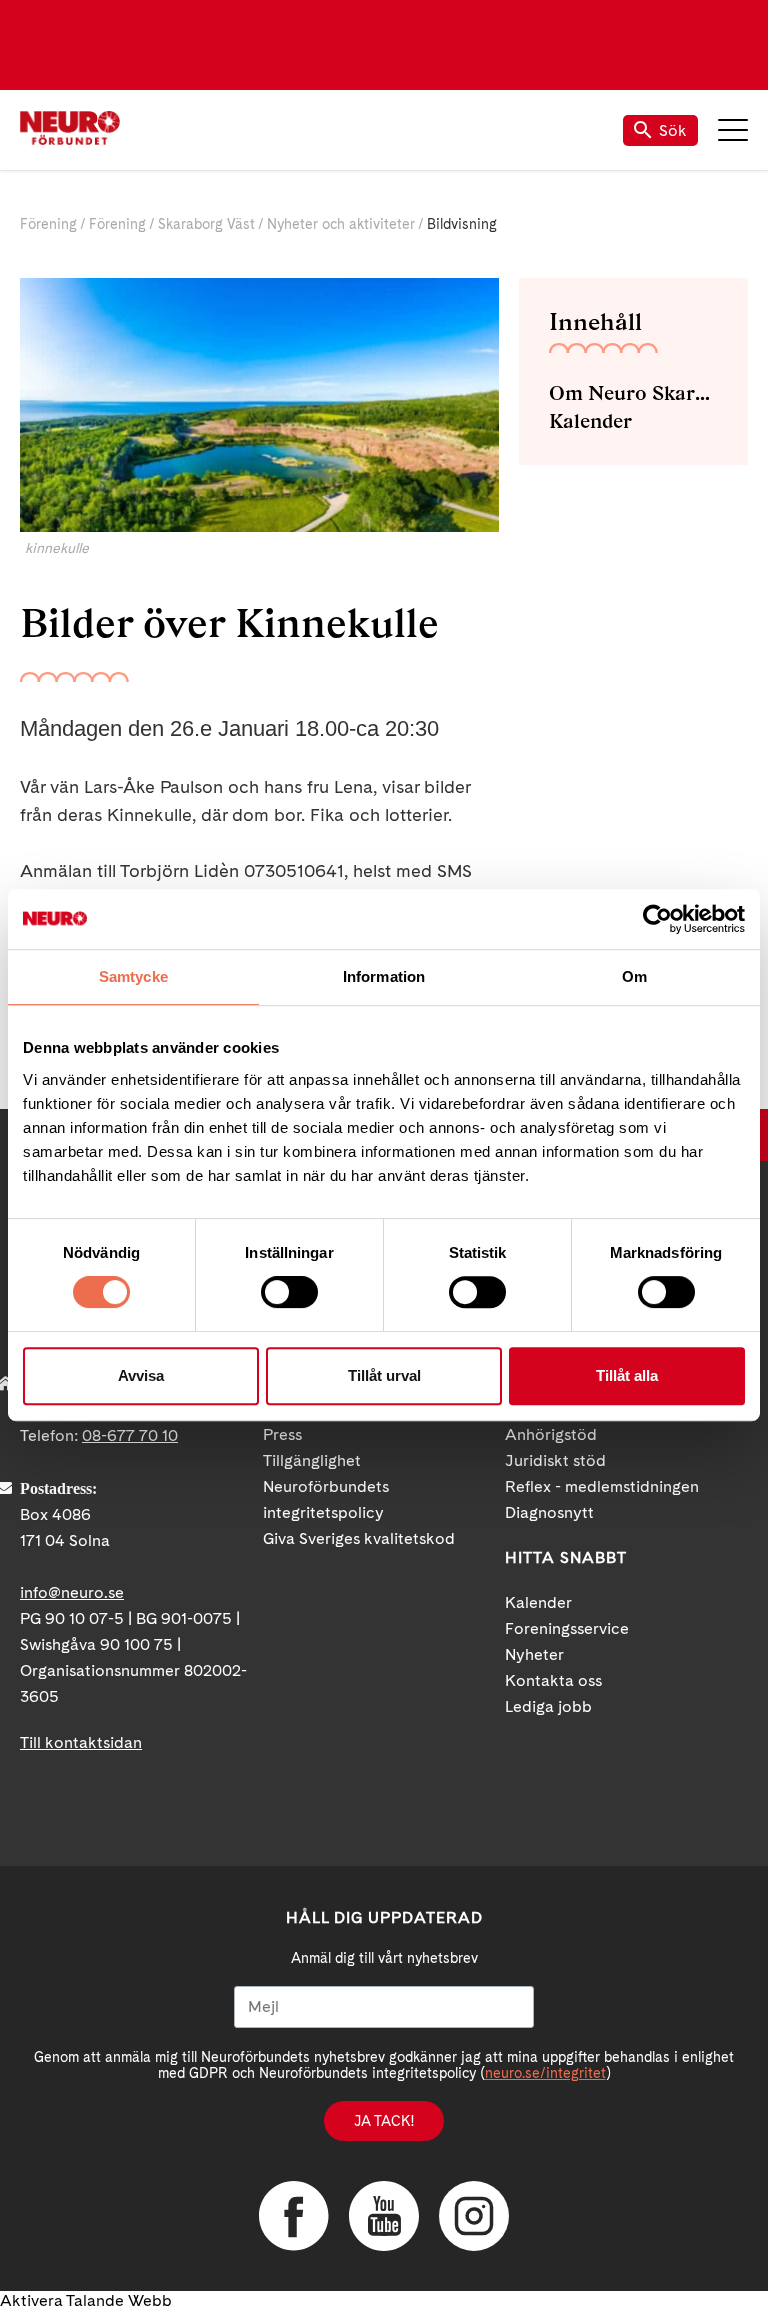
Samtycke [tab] (133, 976)
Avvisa (141, 1375)
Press (282, 1434)
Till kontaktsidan (81, 1742)
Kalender (590, 421)
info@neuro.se (72, 1592)
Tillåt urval (384, 1375)
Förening (48, 224)
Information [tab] (384, 976)
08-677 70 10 (130, 1435)
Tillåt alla (627, 1375)
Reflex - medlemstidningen (602, 1486)
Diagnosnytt (549, 1512)
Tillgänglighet (312, 1460)
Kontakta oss (553, 1680)
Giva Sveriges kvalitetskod (359, 1538)
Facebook (294, 2216)
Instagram (474, 2216)
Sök (673, 130)
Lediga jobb (548, 1706)
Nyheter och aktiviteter (341, 224)
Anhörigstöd (551, 1434)
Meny (733, 130)
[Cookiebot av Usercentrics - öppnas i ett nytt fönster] (657, 919)
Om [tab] (634, 976)
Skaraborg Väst (206, 224)
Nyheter (534, 1654)
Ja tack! (384, 2121)
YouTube (384, 2216)
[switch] (289, 1292)
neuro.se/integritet (545, 2073)
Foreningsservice (567, 1628)
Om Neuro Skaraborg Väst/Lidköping (633, 393)
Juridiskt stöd (555, 1460)
